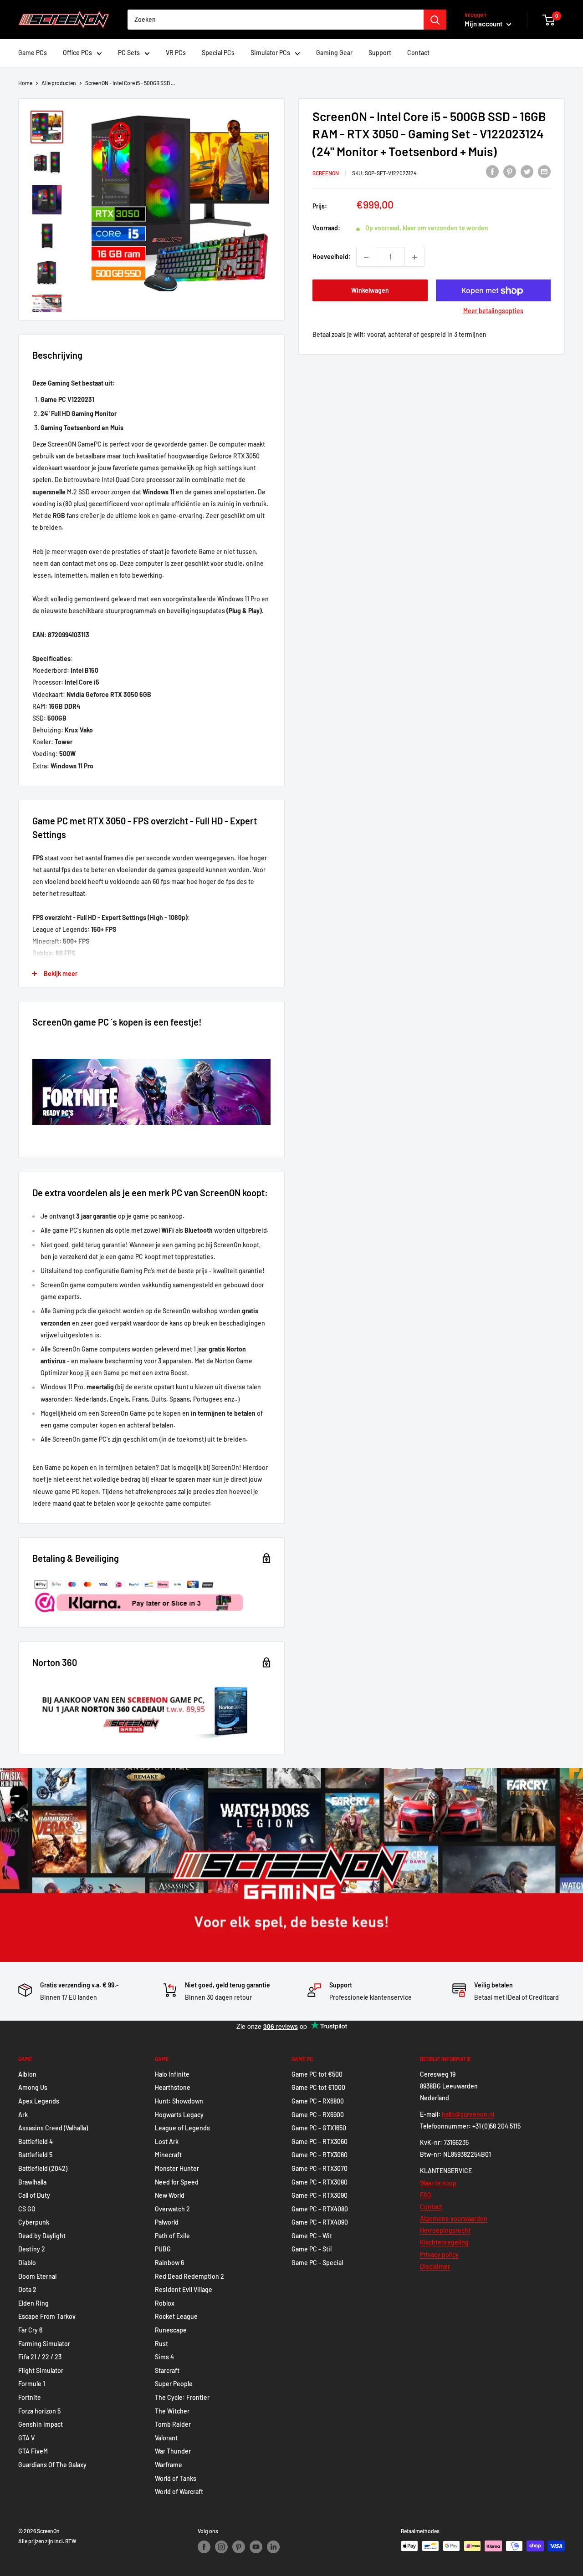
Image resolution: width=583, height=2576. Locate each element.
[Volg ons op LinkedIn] (273, 2547)
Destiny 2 (32, 2249)
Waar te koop (438, 2183)
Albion (27, 2074)
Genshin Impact (41, 2424)
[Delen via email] (544, 172)
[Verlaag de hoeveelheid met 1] (366, 257)
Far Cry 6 (30, 2330)
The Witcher (172, 2411)
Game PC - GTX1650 (319, 2128)
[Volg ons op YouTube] (256, 2547)
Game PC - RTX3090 (320, 2195)
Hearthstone (173, 2087)
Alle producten (59, 83)
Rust (161, 2344)
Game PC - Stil (312, 2249)
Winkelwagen (370, 291)
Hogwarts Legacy (179, 2115)
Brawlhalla (32, 2182)
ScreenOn (326, 173)
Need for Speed (177, 2182)
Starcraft (167, 2370)
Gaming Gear (334, 53)
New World (170, 2195)
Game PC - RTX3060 (320, 2142)
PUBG (163, 2249)
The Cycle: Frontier (182, 2397)
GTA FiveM (33, 2451)
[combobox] (276, 20)
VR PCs (176, 53)
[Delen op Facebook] (492, 172)
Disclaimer (435, 2266)
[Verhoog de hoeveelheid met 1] (414, 257)
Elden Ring (33, 2303)
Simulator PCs (270, 53)
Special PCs (218, 53)
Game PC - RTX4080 (320, 2209)
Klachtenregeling (444, 2242)
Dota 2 (27, 2289)
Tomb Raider (173, 2424)
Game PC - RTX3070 (320, 2168)
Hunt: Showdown (179, 2101)
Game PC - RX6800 (318, 2101)
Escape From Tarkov (47, 2316)
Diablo (27, 2263)
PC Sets (129, 53)
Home (25, 83)
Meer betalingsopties (493, 311)
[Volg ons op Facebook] (204, 2547)
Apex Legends (39, 2101)
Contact (418, 53)
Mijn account (484, 24)
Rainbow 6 (169, 2263)
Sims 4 (164, 2357)
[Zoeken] (435, 20)
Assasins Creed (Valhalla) (53, 2128)
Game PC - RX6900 (318, 2115)
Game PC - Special (317, 2263)
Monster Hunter (177, 2168)
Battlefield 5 (35, 2155)
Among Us (33, 2087)
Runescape (171, 2330)
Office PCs (77, 53)
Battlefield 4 (36, 2142)
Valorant (166, 2438)
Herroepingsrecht (445, 2230)
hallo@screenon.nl (468, 2114)
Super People (174, 2384)
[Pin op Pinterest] (510, 172)
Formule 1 (32, 2384)
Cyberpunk (34, 2222)
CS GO (27, 2209)
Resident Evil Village (184, 2289)
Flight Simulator (41, 2370)
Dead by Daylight (42, 2236)
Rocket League (176, 2316)
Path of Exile (172, 2236)
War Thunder (173, 2451)
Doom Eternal (37, 2276)
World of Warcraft (179, 2492)
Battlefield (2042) (43, 2168)
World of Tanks (176, 2478)
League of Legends (182, 2128)
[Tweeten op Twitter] (527, 172)
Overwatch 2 (172, 2209)
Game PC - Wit (312, 2236)
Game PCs (33, 53)
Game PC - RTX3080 (320, 2182)
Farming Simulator (44, 2344)
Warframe (169, 2465)
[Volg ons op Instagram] (221, 2547)
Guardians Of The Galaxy (52, 2465)
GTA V (26, 2438)
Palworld (167, 2222)
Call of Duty (34, 2195)
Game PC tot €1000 (318, 2087)
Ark (23, 2115)
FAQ (425, 2195)
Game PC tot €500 (317, 2074)
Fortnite (30, 2397)
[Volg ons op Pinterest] (239, 2547)
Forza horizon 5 (39, 2411)
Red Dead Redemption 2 (189, 2276)
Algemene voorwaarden (454, 2218)
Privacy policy (439, 2254)
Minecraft (168, 2155)
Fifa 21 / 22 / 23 (40, 2357)
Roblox (165, 2303)
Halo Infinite (172, 2074)
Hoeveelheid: (332, 257)
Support (380, 53)
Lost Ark (167, 2142)
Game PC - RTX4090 (320, 2222)
